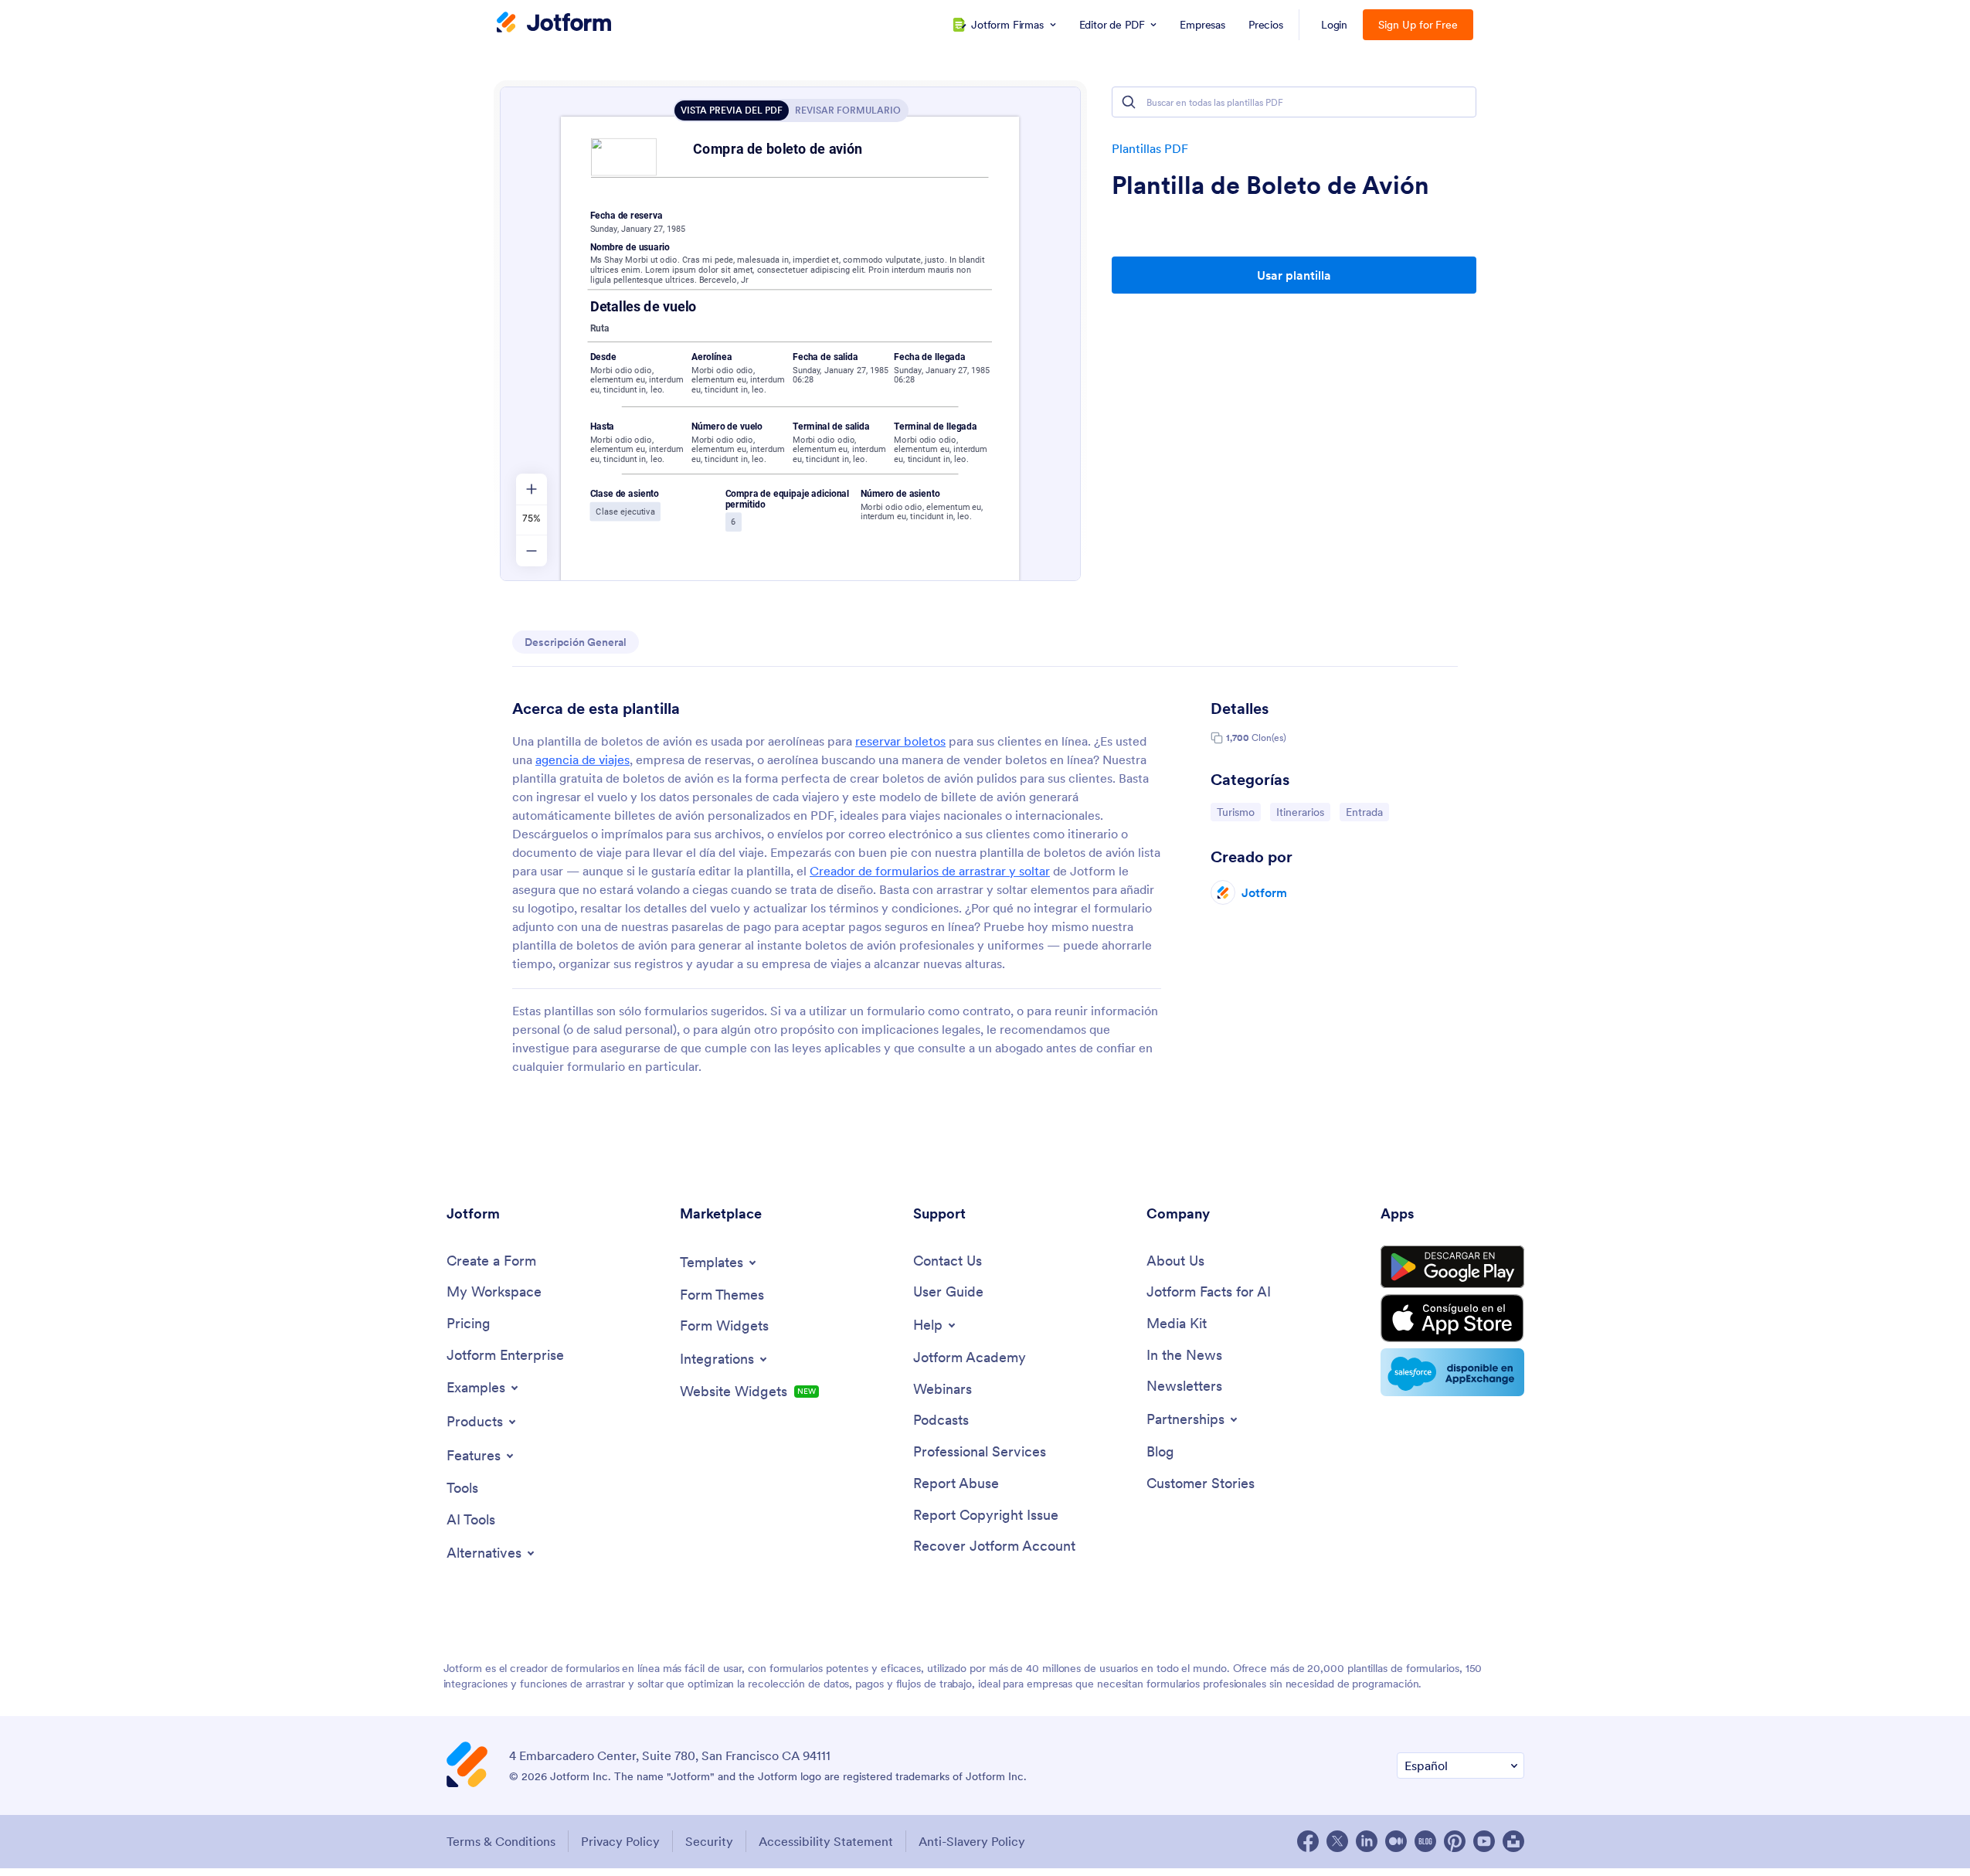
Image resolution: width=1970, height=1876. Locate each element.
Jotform (1264, 892)
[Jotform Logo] (554, 24)
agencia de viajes (583, 760)
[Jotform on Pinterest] (1455, 1841)
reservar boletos (900, 741)
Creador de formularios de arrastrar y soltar (930, 871)
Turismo (1238, 812)
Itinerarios (1303, 812)
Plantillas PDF (1150, 148)
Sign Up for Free (1418, 25)
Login (1335, 25)
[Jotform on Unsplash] (1513, 1841)
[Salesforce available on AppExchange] (1452, 1372)
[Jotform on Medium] (1396, 1841)
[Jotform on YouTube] (1484, 1841)
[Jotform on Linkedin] (1367, 1841)
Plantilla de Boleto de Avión (1270, 185)
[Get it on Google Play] (1452, 1267)
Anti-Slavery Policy (972, 1841)
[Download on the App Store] (1452, 1318)
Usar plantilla (1294, 275)
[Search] (1129, 102)
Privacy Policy (620, 1841)
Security (709, 1841)
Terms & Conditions (501, 1841)
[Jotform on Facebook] (1308, 1841)
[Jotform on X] (1337, 1841)
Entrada (1367, 812)
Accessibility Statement (826, 1841)
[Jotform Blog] (1425, 1841)
